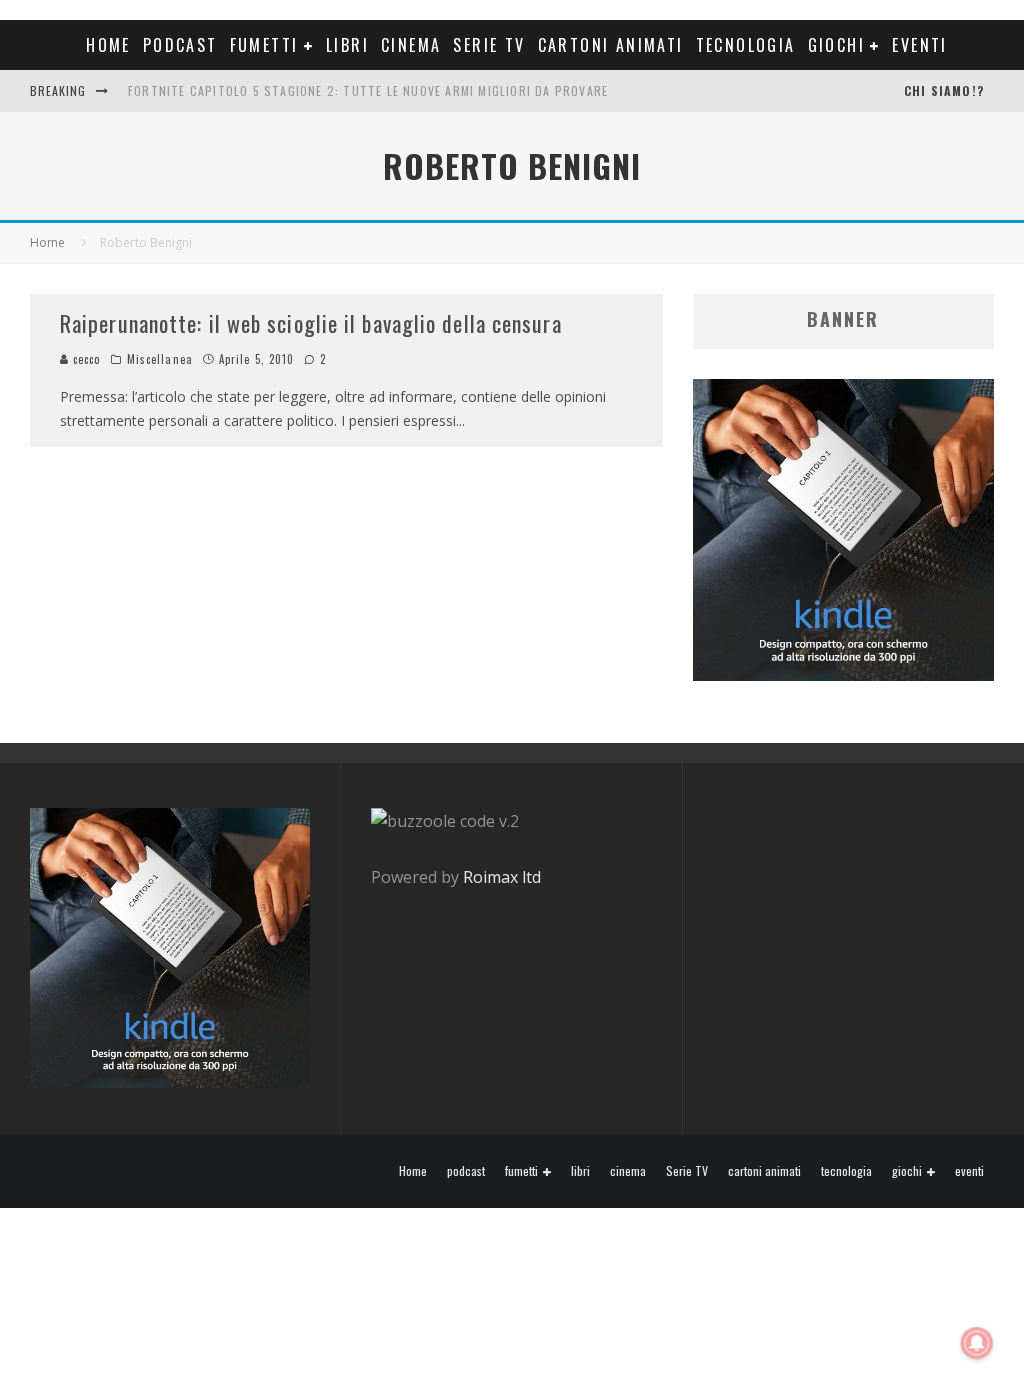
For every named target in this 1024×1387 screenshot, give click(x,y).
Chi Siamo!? (944, 90)
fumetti (264, 45)
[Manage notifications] (977, 1343)
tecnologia (746, 45)
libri (347, 45)
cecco (85, 359)
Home (108, 45)
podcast (180, 45)
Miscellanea (160, 359)
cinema (411, 45)
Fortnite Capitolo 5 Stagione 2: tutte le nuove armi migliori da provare (368, 90)
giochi (836, 45)
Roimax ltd (502, 877)
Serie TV (489, 45)
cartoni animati (611, 45)
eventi (919, 45)
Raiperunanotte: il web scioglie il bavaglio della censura (311, 323)
